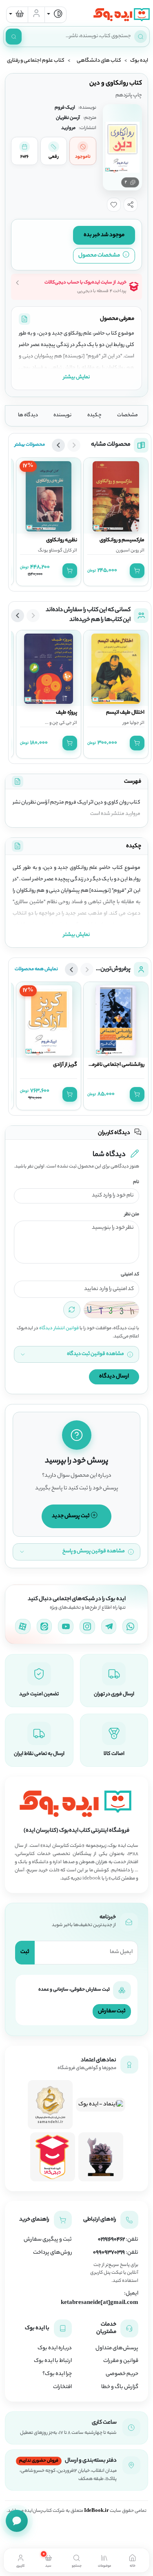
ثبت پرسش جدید (71, 1516)
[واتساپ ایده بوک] (130, 1627)
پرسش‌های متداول (117, 2348)
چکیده (94, 415)
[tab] (132, 2560)
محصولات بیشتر (30, 445)
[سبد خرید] (17, 15)
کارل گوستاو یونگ (55, 551)
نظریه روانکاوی (62, 540)
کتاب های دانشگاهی (99, 61)
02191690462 (111, 2240)
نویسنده (62, 415)
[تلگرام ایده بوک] (109, 1627)
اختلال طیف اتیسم (125, 713)
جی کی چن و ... (58, 723)
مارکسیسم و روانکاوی (122, 540)
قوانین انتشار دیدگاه (59, 1328)
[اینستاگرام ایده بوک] (87, 1627)
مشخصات (127, 415)
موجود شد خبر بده (104, 235)
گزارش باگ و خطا (120, 2387)
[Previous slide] (74, 445)
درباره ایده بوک (55, 2348)
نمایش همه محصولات (36, 969)
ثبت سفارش (112, 2011)
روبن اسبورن (127, 551)
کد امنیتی (130, 1275)
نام (136, 1182)
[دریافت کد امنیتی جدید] (72, 1310)
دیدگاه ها (28, 415)
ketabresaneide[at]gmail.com (100, 2303)
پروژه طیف (67, 713)
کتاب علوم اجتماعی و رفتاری (36, 61)
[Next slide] (58, 445)
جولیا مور (131, 723)
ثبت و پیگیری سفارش (48, 2240)
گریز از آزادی (65, 1065)
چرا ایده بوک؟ (57, 2374)
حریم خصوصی (122, 2374)
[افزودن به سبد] (137, 571)
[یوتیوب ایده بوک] (66, 1627)
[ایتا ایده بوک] (44, 1627)
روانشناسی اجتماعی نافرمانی (115, 1065)
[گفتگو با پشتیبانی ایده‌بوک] (17, 2521)
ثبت (25, 1952)
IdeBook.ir (96, 2511)
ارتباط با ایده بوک (53, 2361)
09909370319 (109, 2253)
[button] (131, 205)
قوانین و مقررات (121, 2361)
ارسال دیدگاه (114, 1376)
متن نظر (132, 1215)
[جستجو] (14, 37)
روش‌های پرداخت (52, 2253)
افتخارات (62, 2387)
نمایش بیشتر (76, 377)
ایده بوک (139, 61)
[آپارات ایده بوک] (23, 1627)
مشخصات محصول (100, 256)
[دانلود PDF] (24, 319)
